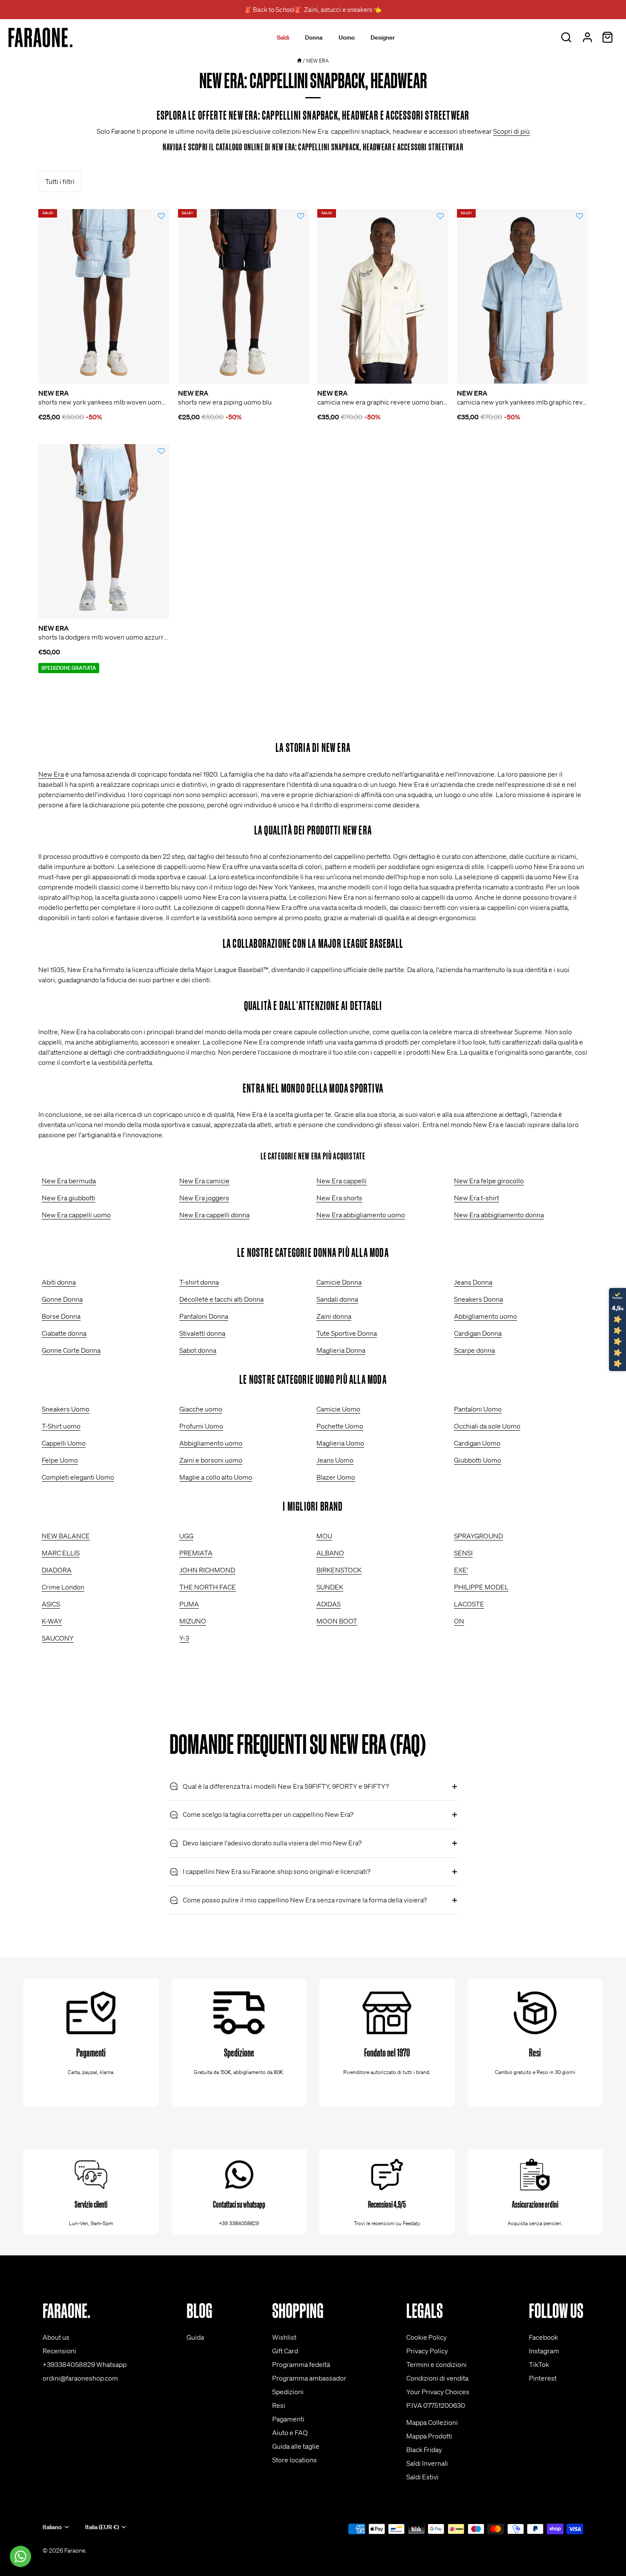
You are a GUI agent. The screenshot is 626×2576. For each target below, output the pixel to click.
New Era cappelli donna (214, 1215)
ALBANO (330, 1553)
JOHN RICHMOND (207, 1570)
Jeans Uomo (335, 1460)
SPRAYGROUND (478, 1536)
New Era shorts (339, 1198)
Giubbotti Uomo (478, 1460)
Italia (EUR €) (102, 2527)
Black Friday (424, 2450)
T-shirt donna (199, 1282)
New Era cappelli (342, 1181)
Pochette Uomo (340, 1426)
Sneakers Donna (478, 1299)
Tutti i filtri (60, 181)
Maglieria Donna (341, 1350)
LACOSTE (469, 1604)
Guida (195, 2337)
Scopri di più (511, 131)
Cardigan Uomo (477, 1443)
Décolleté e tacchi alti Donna (221, 1299)
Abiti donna (59, 1282)
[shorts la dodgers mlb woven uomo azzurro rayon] (104, 531)
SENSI (463, 1553)
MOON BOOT (337, 1621)
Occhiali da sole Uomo (487, 1426)
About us (56, 2337)
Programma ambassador (309, 2378)
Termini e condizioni (436, 2364)
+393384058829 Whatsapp (85, 2364)
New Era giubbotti (69, 1198)
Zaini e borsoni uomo (211, 1460)
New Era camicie (204, 1181)
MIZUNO (193, 1621)
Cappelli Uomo (64, 1443)
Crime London (63, 1587)
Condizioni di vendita (437, 2378)
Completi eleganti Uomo (78, 1477)
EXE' (461, 1570)
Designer (383, 37)
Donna (314, 37)
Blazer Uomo (336, 1477)
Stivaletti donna (202, 1333)
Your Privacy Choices (438, 2392)
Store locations (294, 2460)
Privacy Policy (427, 2351)
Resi (279, 2405)
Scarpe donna (474, 1350)
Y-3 (184, 1638)
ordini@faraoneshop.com (80, 2378)
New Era (51, 774)
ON (459, 1621)
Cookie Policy (426, 2337)
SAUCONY (58, 1638)
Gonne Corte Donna (71, 1350)
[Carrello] (607, 37)
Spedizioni (288, 2392)
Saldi (283, 37)
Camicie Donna (339, 1282)
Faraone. (76, 2550)
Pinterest (543, 2378)
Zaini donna (334, 1316)
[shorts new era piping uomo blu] (244, 296)
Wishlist (284, 2337)
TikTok (539, 2364)
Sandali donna (337, 1299)
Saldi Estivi (422, 2477)
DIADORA (57, 1570)
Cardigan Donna (478, 1333)
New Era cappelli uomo (76, 1215)
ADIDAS (329, 1604)
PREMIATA (196, 1553)
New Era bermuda (69, 1181)
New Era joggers (204, 1198)
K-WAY (52, 1621)
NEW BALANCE (66, 1536)
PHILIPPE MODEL (481, 1587)
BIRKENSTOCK (339, 1570)
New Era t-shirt (477, 1198)
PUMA (189, 1604)
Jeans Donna (473, 1282)
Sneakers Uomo (66, 1409)
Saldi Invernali (427, 2463)
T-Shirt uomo (61, 1426)
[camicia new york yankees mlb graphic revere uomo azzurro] (523, 296)
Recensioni (59, 2351)
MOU (324, 1536)
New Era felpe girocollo (489, 1181)
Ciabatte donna (64, 1333)
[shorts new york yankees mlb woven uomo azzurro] (104, 296)
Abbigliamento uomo (485, 1316)
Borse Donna (61, 1316)
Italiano (52, 2527)
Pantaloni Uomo (478, 1409)
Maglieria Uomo (340, 1443)
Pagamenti (288, 2419)
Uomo (347, 37)
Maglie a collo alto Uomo (216, 1477)
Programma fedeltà (301, 2364)
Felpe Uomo (60, 1460)
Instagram (544, 2351)
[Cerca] (566, 37)
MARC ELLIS (61, 1553)
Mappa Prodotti (429, 2436)
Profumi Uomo (201, 1426)
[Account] (587, 37)
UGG (186, 1536)
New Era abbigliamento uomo (361, 1215)
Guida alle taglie (296, 2446)
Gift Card (285, 2351)
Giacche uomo (201, 1409)
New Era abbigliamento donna (499, 1215)
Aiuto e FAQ (290, 2433)
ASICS (51, 1604)
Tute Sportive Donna (347, 1333)
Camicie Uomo (338, 1409)
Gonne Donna (62, 1299)
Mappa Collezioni (432, 2422)
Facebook (543, 2337)
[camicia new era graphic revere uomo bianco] (383, 296)
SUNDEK (330, 1587)
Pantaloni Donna (204, 1316)
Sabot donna (198, 1350)
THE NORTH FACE (208, 1587)
